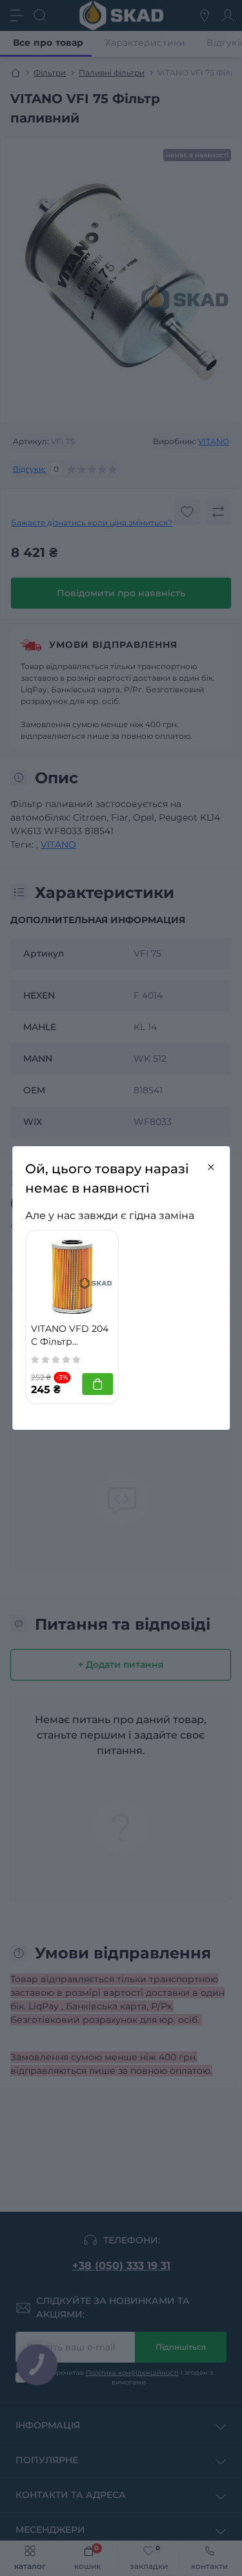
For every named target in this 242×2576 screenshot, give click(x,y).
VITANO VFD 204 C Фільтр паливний (70, 1336)
